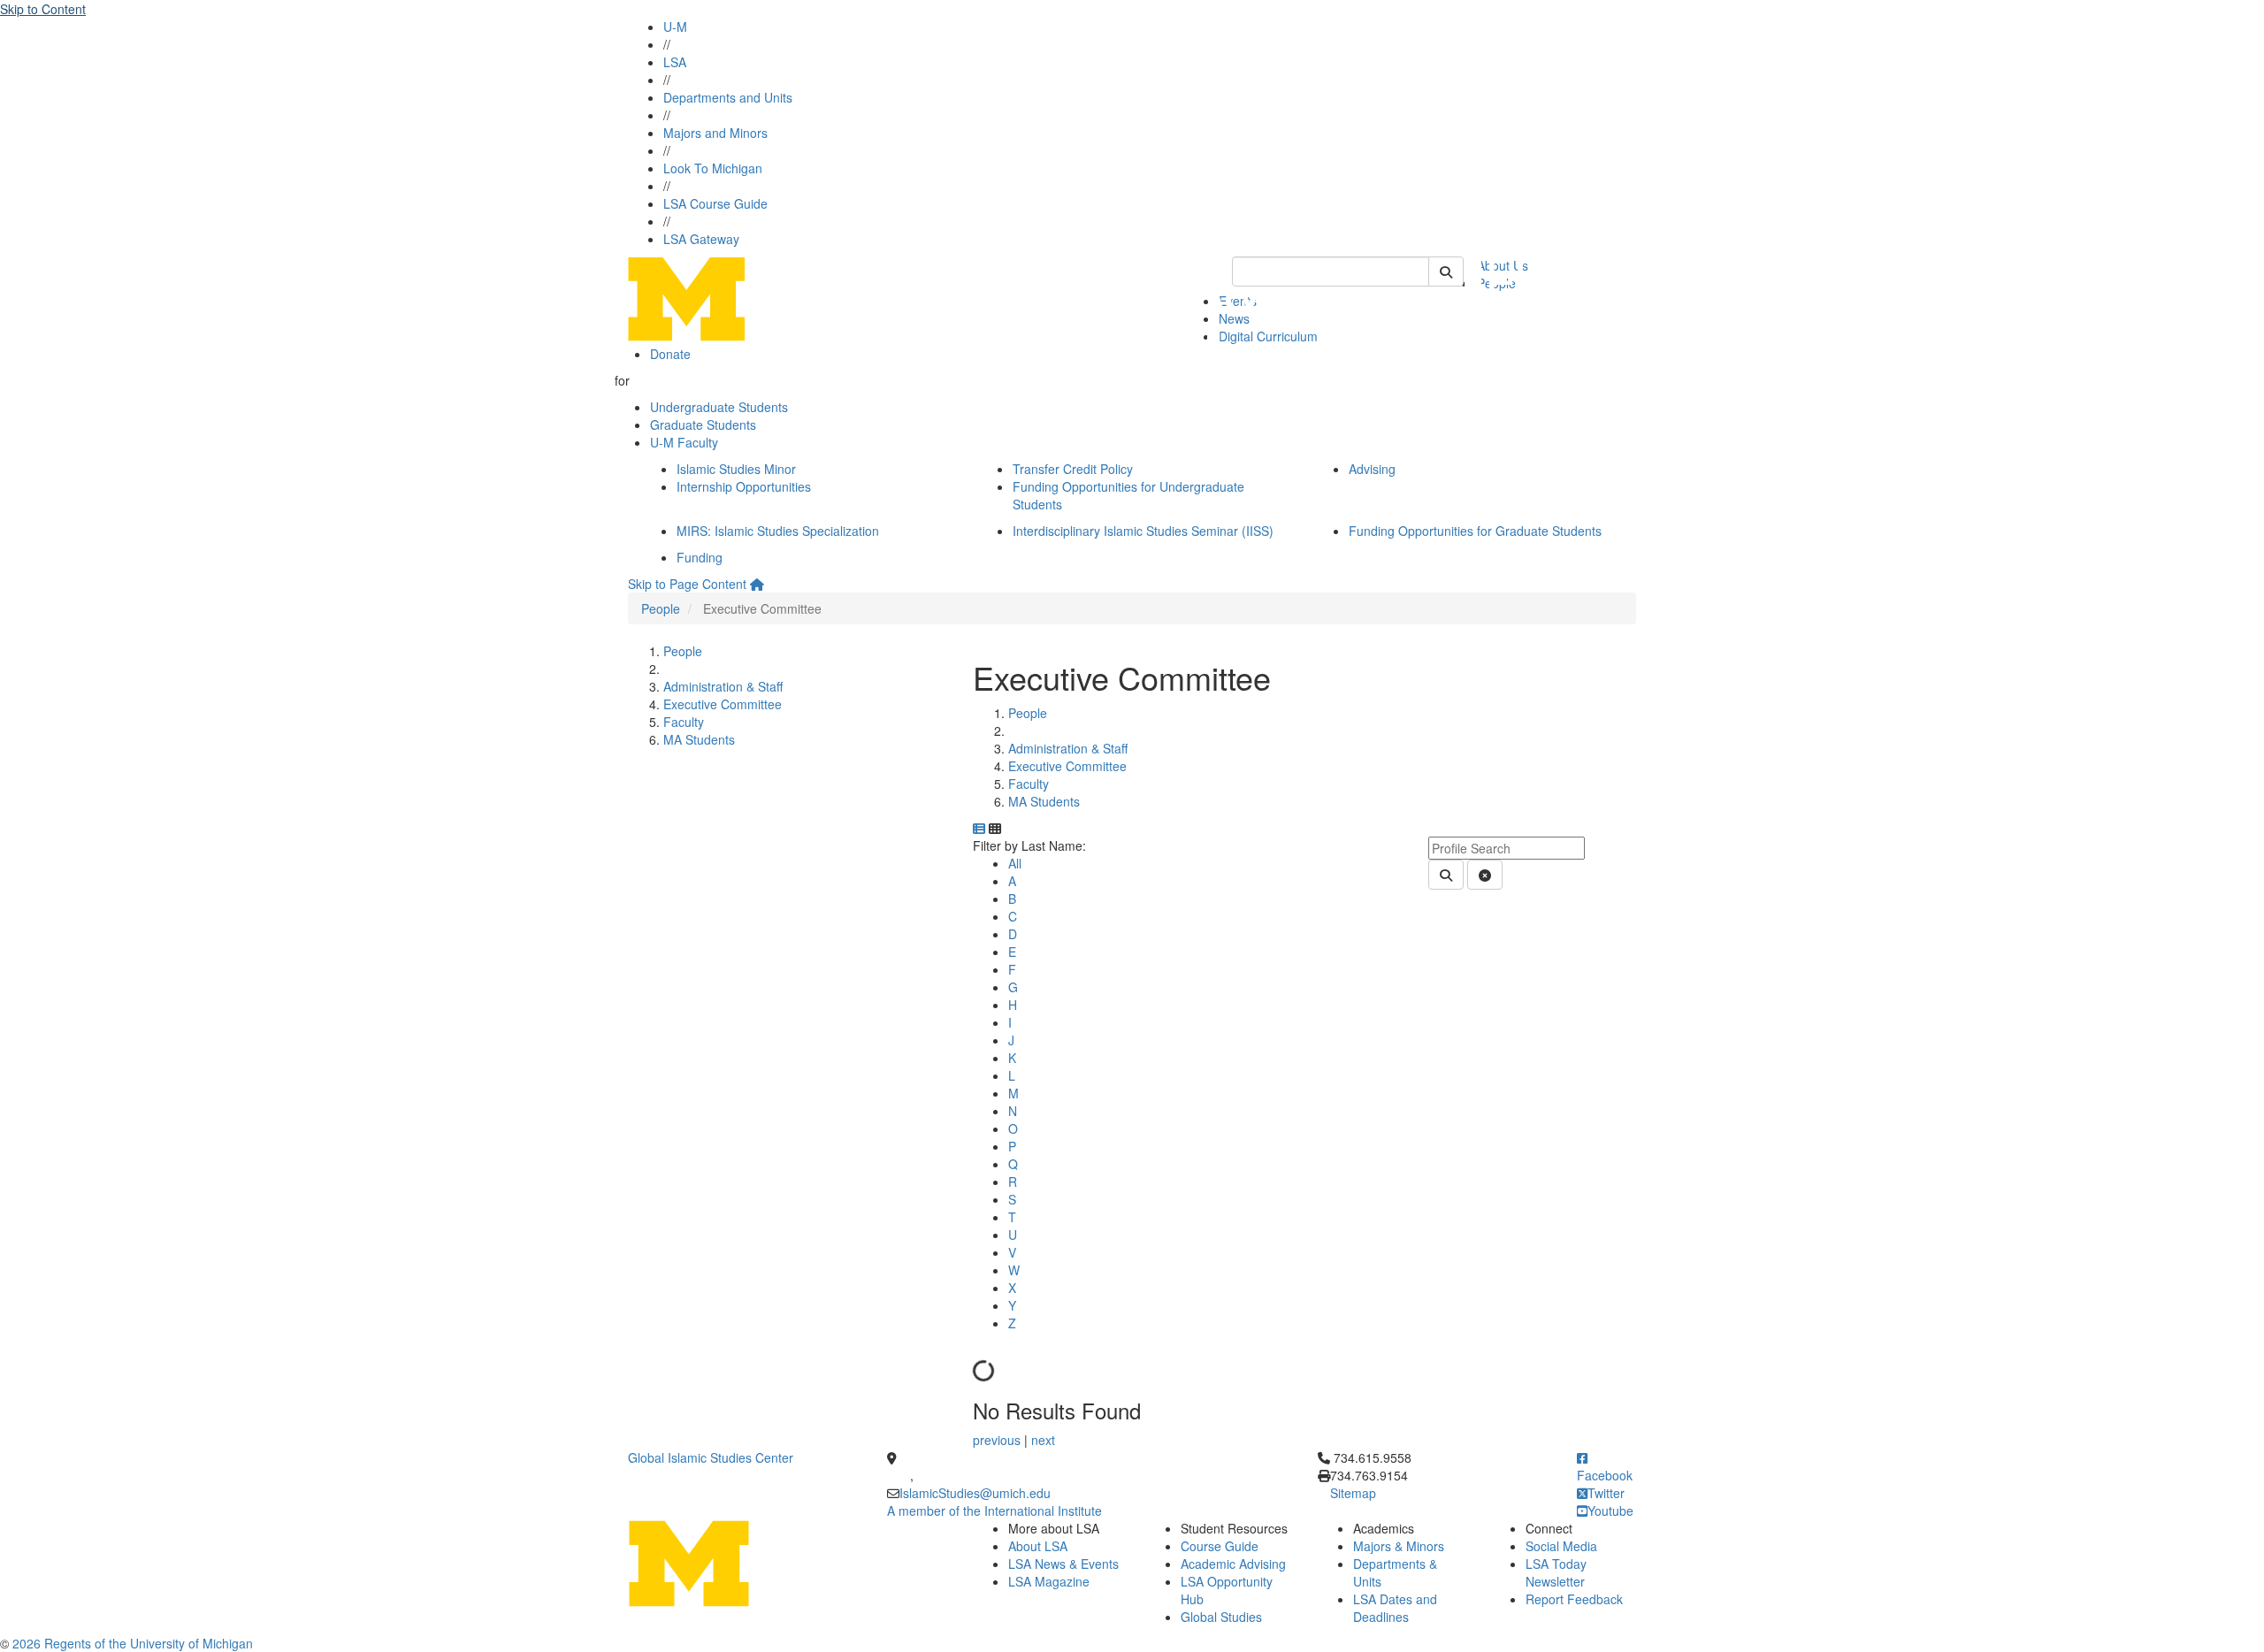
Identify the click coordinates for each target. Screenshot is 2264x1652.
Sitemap (1353, 1493)
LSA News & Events (1063, 1564)
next (1043, 1440)
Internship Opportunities (744, 486)
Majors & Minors (1399, 1546)
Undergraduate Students (719, 407)
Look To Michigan (713, 168)
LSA (675, 62)
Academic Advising (1233, 1564)
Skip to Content (43, 9)
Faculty (684, 722)
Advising (1372, 469)
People (661, 608)
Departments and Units (728, 97)
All (1015, 863)
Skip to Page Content (687, 584)
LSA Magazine (1049, 1581)
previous (998, 1440)
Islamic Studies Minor (736, 469)
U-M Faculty (684, 442)
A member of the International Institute (994, 1511)
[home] (757, 584)
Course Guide (1220, 1546)
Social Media (1561, 1546)
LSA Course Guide (715, 203)
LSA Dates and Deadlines (1395, 1608)
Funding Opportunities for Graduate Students (1475, 531)
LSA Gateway (701, 239)
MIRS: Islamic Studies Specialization (778, 531)
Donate (670, 354)
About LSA (1038, 1546)
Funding (700, 557)
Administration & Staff (723, 686)
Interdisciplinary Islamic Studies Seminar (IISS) (1143, 531)
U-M (675, 27)
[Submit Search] (1446, 272)
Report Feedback (1574, 1599)
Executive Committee (723, 704)
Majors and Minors (715, 133)
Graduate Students (703, 424)
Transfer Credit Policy (1073, 469)
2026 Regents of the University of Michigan (133, 1643)
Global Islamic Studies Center (711, 1457)
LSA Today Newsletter (1556, 1572)
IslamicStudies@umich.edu (975, 1493)
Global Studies (1221, 1617)
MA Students (699, 739)
